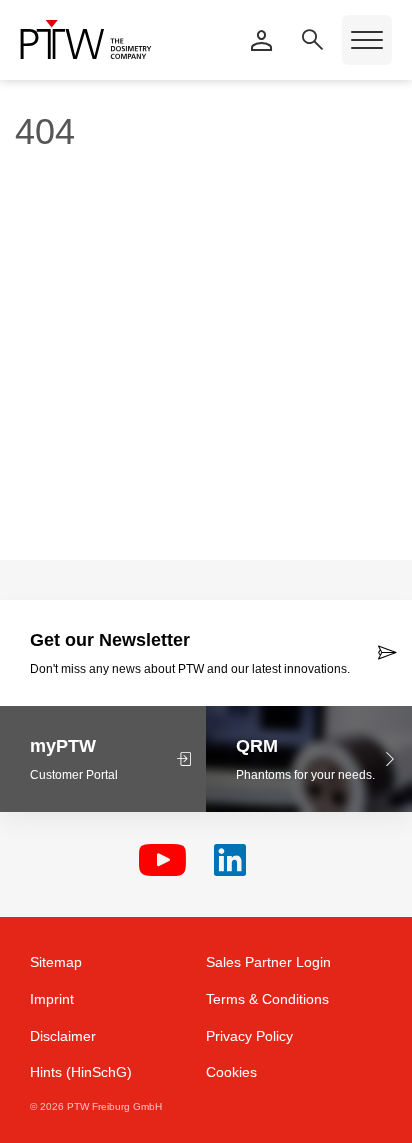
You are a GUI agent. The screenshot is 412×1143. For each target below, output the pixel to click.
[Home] (86, 39)
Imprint (52, 999)
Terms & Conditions (267, 999)
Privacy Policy (249, 1036)
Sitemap (56, 962)
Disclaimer (63, 1036)
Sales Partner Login (268, 962)
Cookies (231, 1072)
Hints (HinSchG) (81, 1072)
